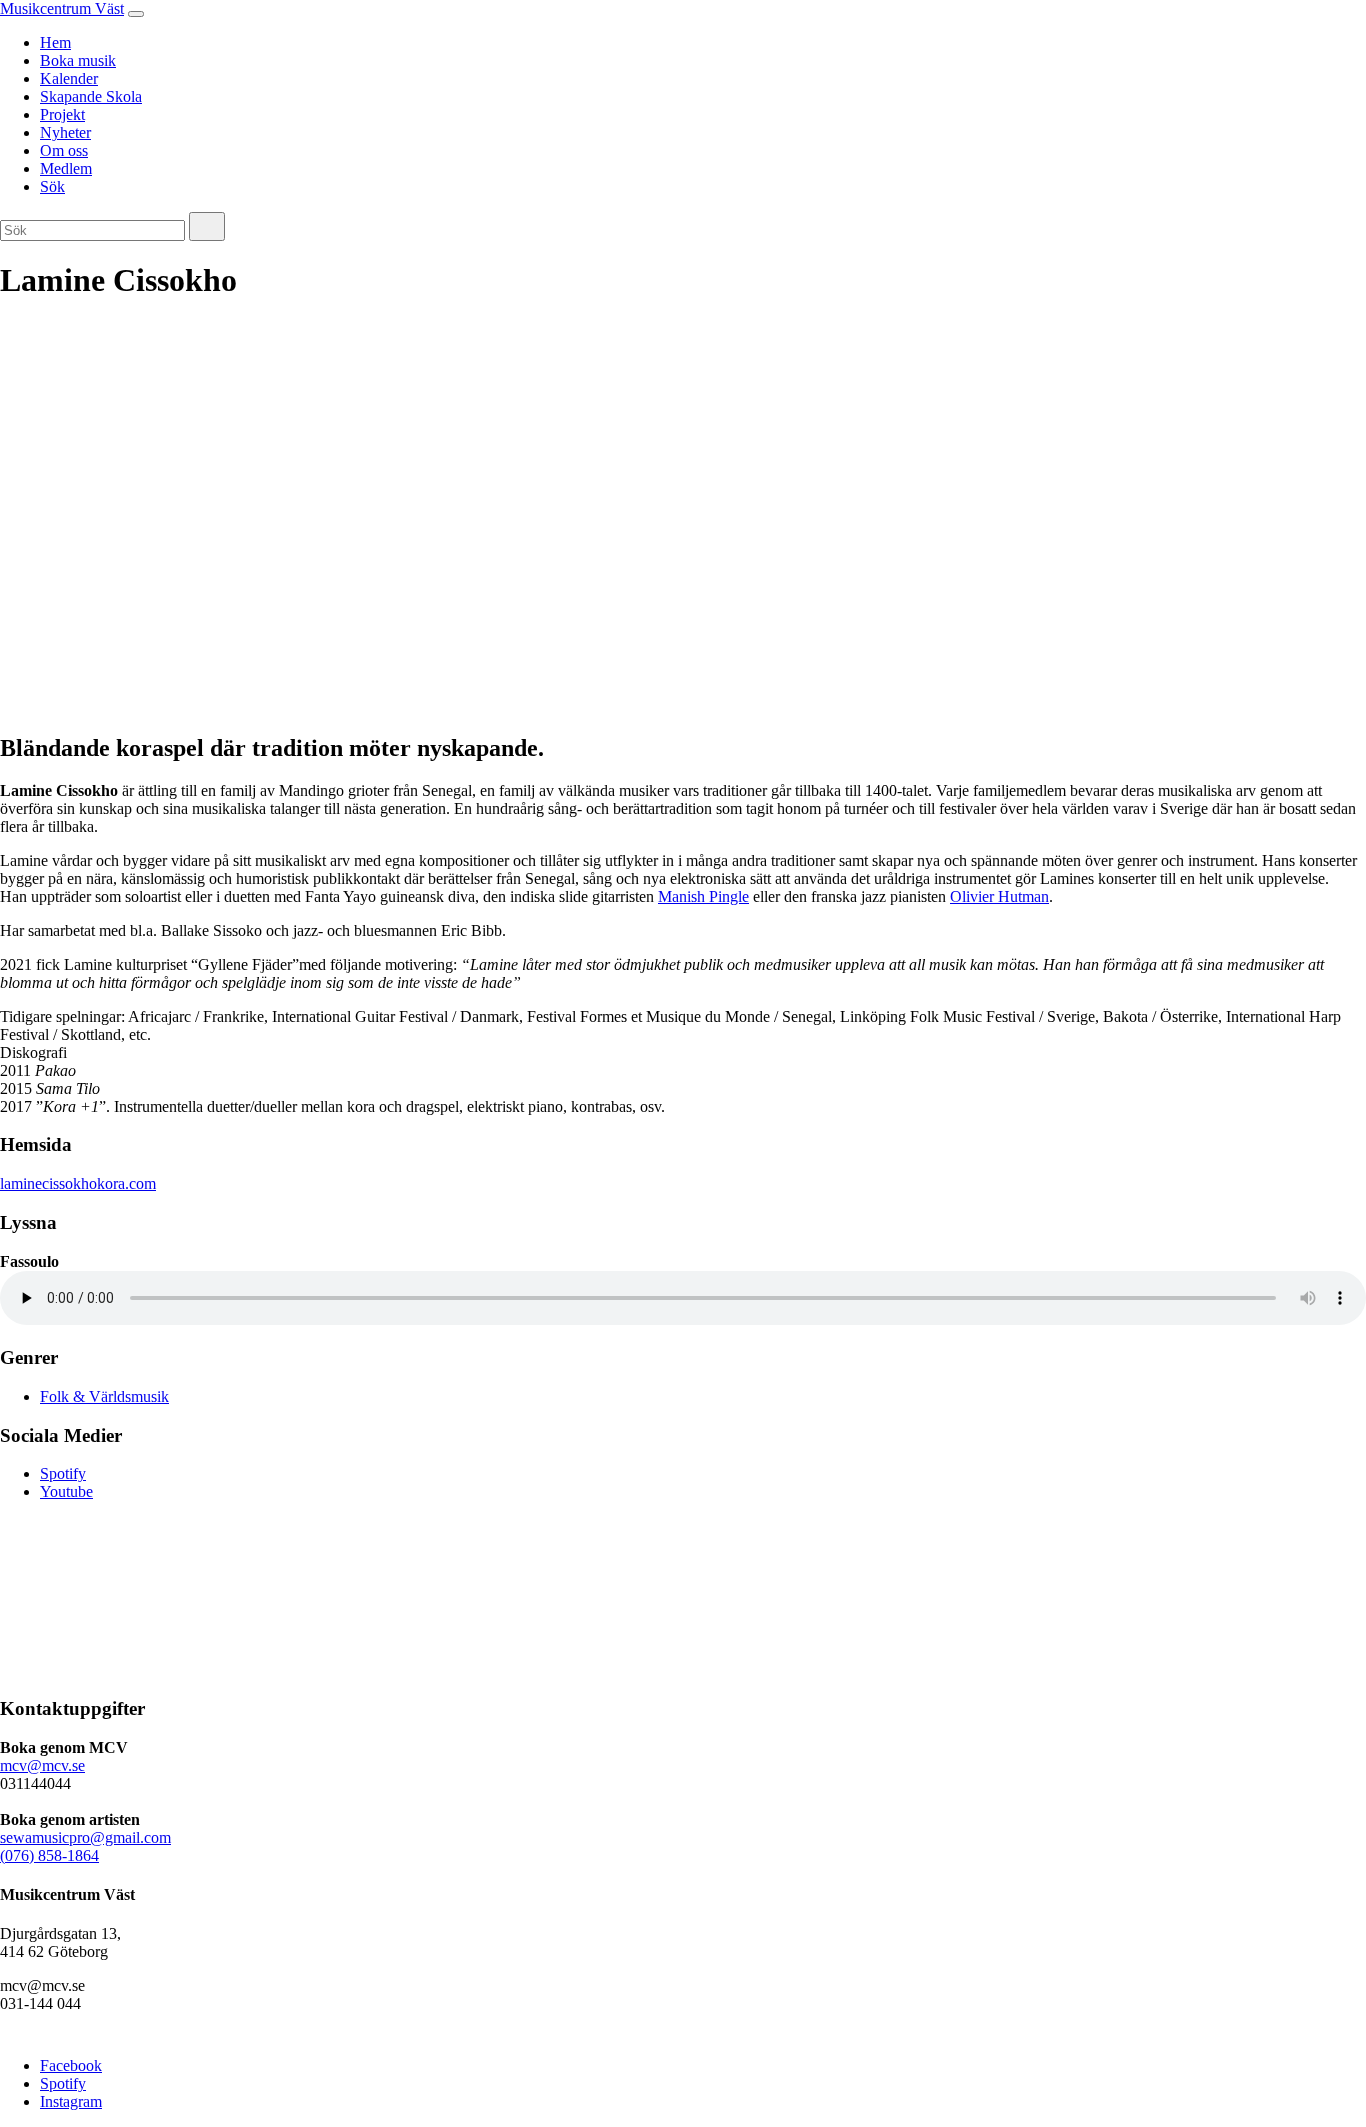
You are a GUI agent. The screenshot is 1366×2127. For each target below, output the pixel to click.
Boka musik (78, 60)
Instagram (71, 2101)
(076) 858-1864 (49, 1855)
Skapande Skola (91, 96)
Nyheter (65, 132)
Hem (55, 42)
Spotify (63, 1473)
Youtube (66, 1491)
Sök (52, 186)
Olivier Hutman (999, 896)
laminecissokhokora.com (78, 1183)
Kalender (69, 78)
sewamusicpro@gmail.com (85, 1837)
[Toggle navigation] (136, 14)
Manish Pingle (703, 896)
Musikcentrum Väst (62, 8)
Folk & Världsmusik (104, 1396)
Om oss (64, 150)
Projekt (62, 114)
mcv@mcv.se (42, 1765)
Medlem (66, 168)
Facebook (71, 2065)
